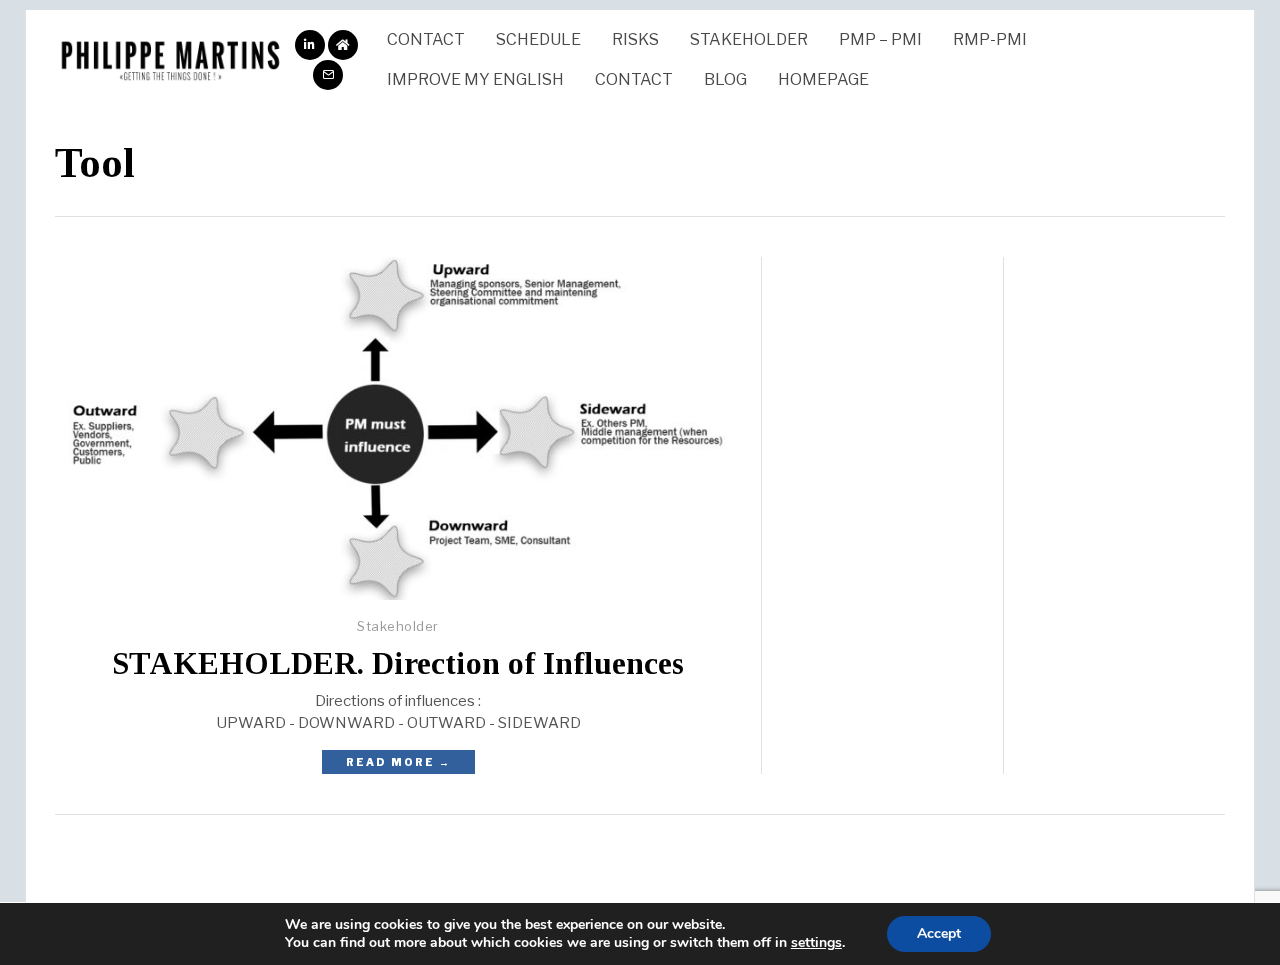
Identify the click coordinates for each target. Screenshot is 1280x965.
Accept (939, 933)
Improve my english (475, 79)
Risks (635, 39)
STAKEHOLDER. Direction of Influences (398, 663)
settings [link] (816, 942)
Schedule (538, 39)
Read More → (398, 762)
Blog (725, 79)
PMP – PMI (880, 39)
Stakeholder (749, 39)
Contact (426, 39)
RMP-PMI (990, 39)
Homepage (823, 79)
